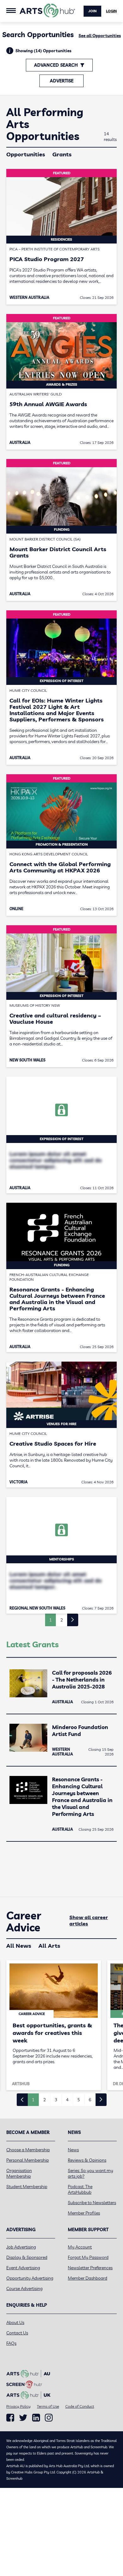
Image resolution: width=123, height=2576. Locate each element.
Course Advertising (24, 2288)
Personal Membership (28, 2160)
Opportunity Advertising (30, 2278)
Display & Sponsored (27, 2257)
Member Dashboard (88, 2278)
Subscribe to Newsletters (92, 2203)
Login (111, 11)
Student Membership (27, 2187)
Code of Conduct (80, 2406)
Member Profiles (84, 2213)
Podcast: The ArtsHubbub (80, 2189)
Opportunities (26, 154)
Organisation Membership (19, 2173)
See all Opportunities (100, 36)
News (73, 2150)
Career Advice (24, 1922)
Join (92, 11)
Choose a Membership (28, 2150)
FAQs (11, 2343)
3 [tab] (56, 2100)
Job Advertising (21, 2247)
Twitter (23, 2418)
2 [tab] (44, 2100)
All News (19, 1946)
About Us (15, 2322)
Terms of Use (48, 2406)
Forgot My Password (88, 2257)
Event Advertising (23, 2268)
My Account (80, 2247)
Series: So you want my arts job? (91, 2173)
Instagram (49, 2418)
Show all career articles (89, 1920)
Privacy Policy (18, 2406)
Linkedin (36, 2418)
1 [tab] (33, 2100)
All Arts (49, 1946)
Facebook (10, 2418)
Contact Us (17, 2333)
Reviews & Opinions (87, 2160)
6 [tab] (90, 2100)
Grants (62, 154)
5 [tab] (79, 2100)
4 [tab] (67, 2100)
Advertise (62, 81)
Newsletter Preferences (90, 2268)
